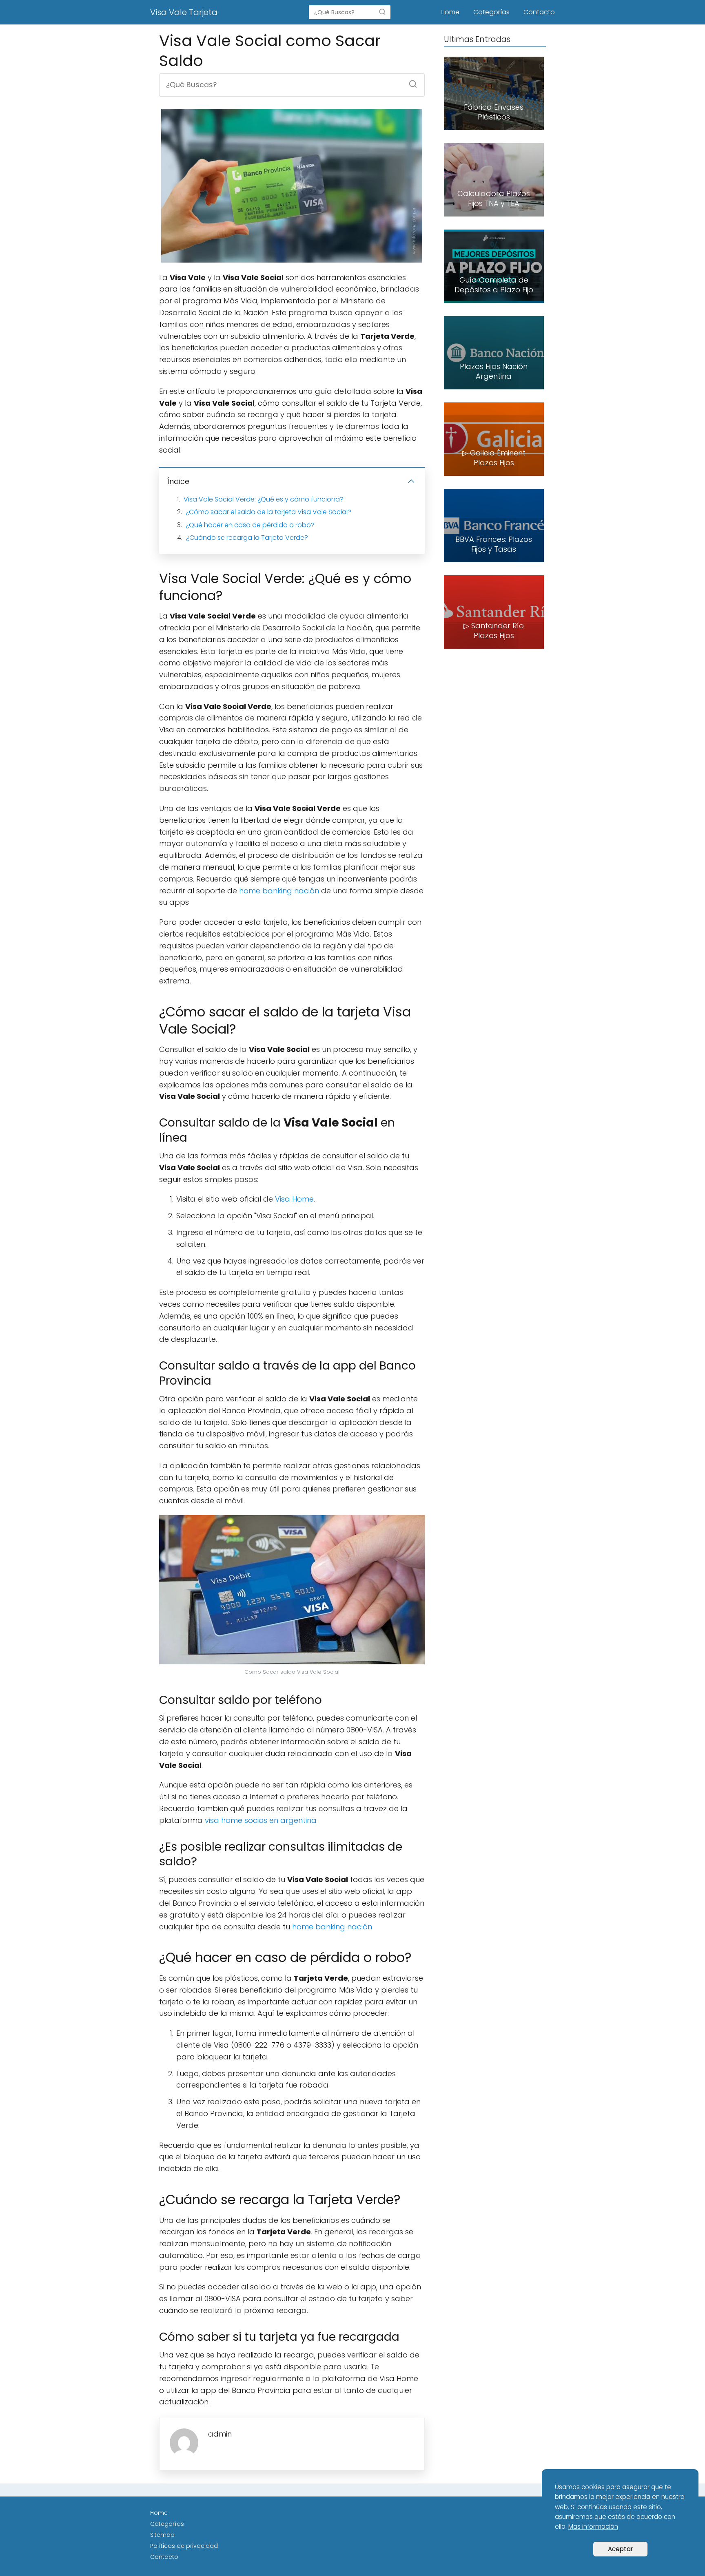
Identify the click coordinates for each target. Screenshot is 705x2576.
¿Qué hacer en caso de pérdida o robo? (250, 525)
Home (450, 12)
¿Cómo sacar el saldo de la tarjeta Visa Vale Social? (268, 512)
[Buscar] (382, 12)
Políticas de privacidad (184, 2546)
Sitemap (162, 2535)
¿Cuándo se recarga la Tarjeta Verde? (247, 538)
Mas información (593, 2526)
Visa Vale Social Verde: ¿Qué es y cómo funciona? (264, 499)
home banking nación (279, 891)
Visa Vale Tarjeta (184, 12)
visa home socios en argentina (261, 1820)
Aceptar (620, 2549)
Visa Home (294, 1199)
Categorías (491, 12)
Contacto (539, 12)
